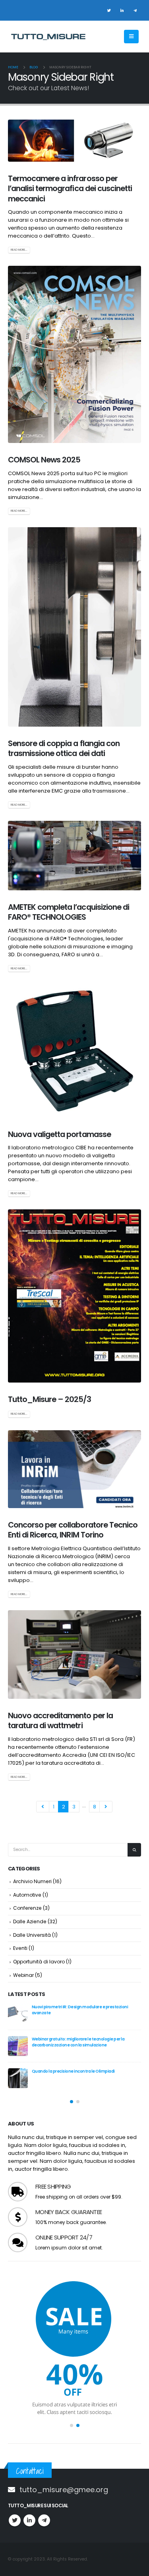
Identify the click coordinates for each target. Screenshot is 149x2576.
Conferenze (27, 1908)
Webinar (23, 1975)
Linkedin (29, 2520)
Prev (43, 1807)
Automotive (27, 1895)
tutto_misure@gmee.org (64, 2490)
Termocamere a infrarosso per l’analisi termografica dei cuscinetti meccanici (70, 189)
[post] (18, 2014)
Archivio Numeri (32, 1881)
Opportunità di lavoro (39, 1962)
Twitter (15, 2520)
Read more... (19, 250)
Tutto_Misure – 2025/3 (49, 1399)
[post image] (74, 141)
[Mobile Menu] (131, 37)
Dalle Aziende (30, 1921)
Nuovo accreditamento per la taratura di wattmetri (60, 1721)
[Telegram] (135, 10)
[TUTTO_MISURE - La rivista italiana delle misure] (48, 37)
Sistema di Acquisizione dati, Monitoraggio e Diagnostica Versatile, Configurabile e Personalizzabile (85, 2042)
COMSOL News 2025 (44, 460)
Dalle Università (32, 1935)
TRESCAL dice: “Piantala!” (56, 2007)
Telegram (44, 2520)
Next (106, 1807)
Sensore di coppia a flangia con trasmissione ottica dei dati (64, 748)
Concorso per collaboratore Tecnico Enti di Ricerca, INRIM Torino (73, 1530)
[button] (72, 2102)
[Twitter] (109, 10)
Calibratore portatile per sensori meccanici (74, 2071)
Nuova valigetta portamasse (59, 1134)
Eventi (20, 1948)
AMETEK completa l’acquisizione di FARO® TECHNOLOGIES (69, 912)
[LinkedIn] (122, 10)
